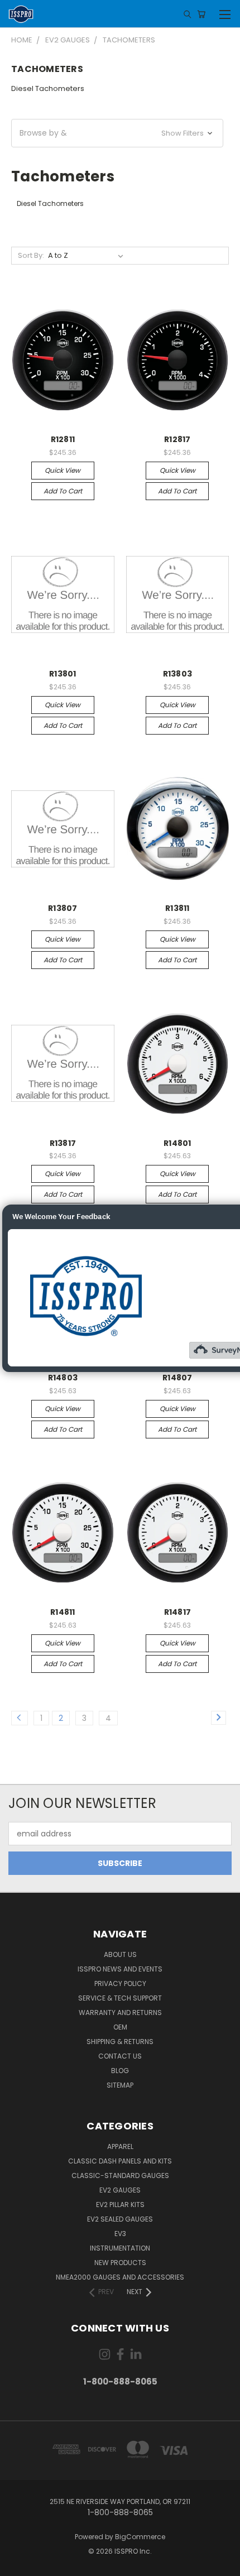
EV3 (120, 2234)
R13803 (178, 674)
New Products (120, 2263)
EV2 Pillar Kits (120, 2205)
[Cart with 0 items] (201, 14)
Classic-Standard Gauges (120, 2176)
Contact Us (120, 2056)
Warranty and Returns (120, 2013)
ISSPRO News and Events (120, 1969)
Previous (17, 2565)
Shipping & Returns (120, 2042)
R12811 (63, 439)
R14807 (177, 1378)
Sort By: (31, 255)
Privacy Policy (120, 1983)
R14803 (63, 1378)
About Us (120, 1954)
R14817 (178, 1612)
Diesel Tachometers (48, 88)
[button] (117, 133)
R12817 (177, 439)
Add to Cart (63, 491)
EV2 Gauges (120, 2190)
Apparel (120, 2146)
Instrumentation (120, 2248)
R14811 (63, 1612)
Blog (120, 2071)
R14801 (177, 1143)
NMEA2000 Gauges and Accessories (120, 2277)
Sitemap (120, 2085)
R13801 (63, 674)
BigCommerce (140, 2537)
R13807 (63, 908)
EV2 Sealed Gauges (120, 2219)
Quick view (63, 470)
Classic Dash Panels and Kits (120, 2161)
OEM (120, 2027)
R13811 (177, 908)
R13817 (63, 1143)
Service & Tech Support (120, 1998)
